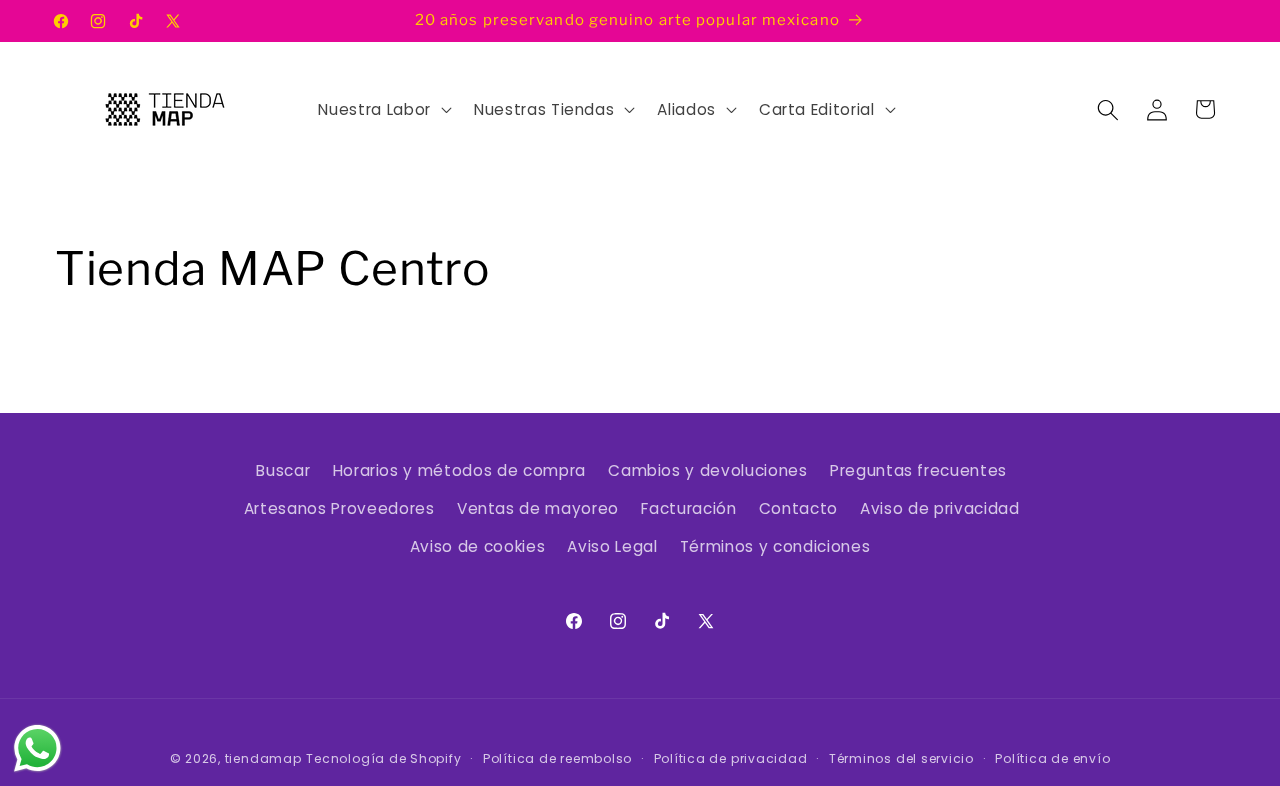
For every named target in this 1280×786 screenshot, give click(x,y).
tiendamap (263, 758)
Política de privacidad (731, 758)
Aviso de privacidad (940, 508)
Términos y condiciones (775, 546)
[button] (382, 110)
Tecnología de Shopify (383, 758)
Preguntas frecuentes (918, 470)
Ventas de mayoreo (538, 508)
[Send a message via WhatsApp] (37, 748)
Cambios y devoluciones (708, 470)
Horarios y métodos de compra (459, 470)
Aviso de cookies (478, 546)
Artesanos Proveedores (339, 508)
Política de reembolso (557, 758)
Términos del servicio (901, 758)
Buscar (283, 470)
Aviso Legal (612, 546)
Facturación (688, 508)
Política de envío (1052, 758)
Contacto (798, 508)
